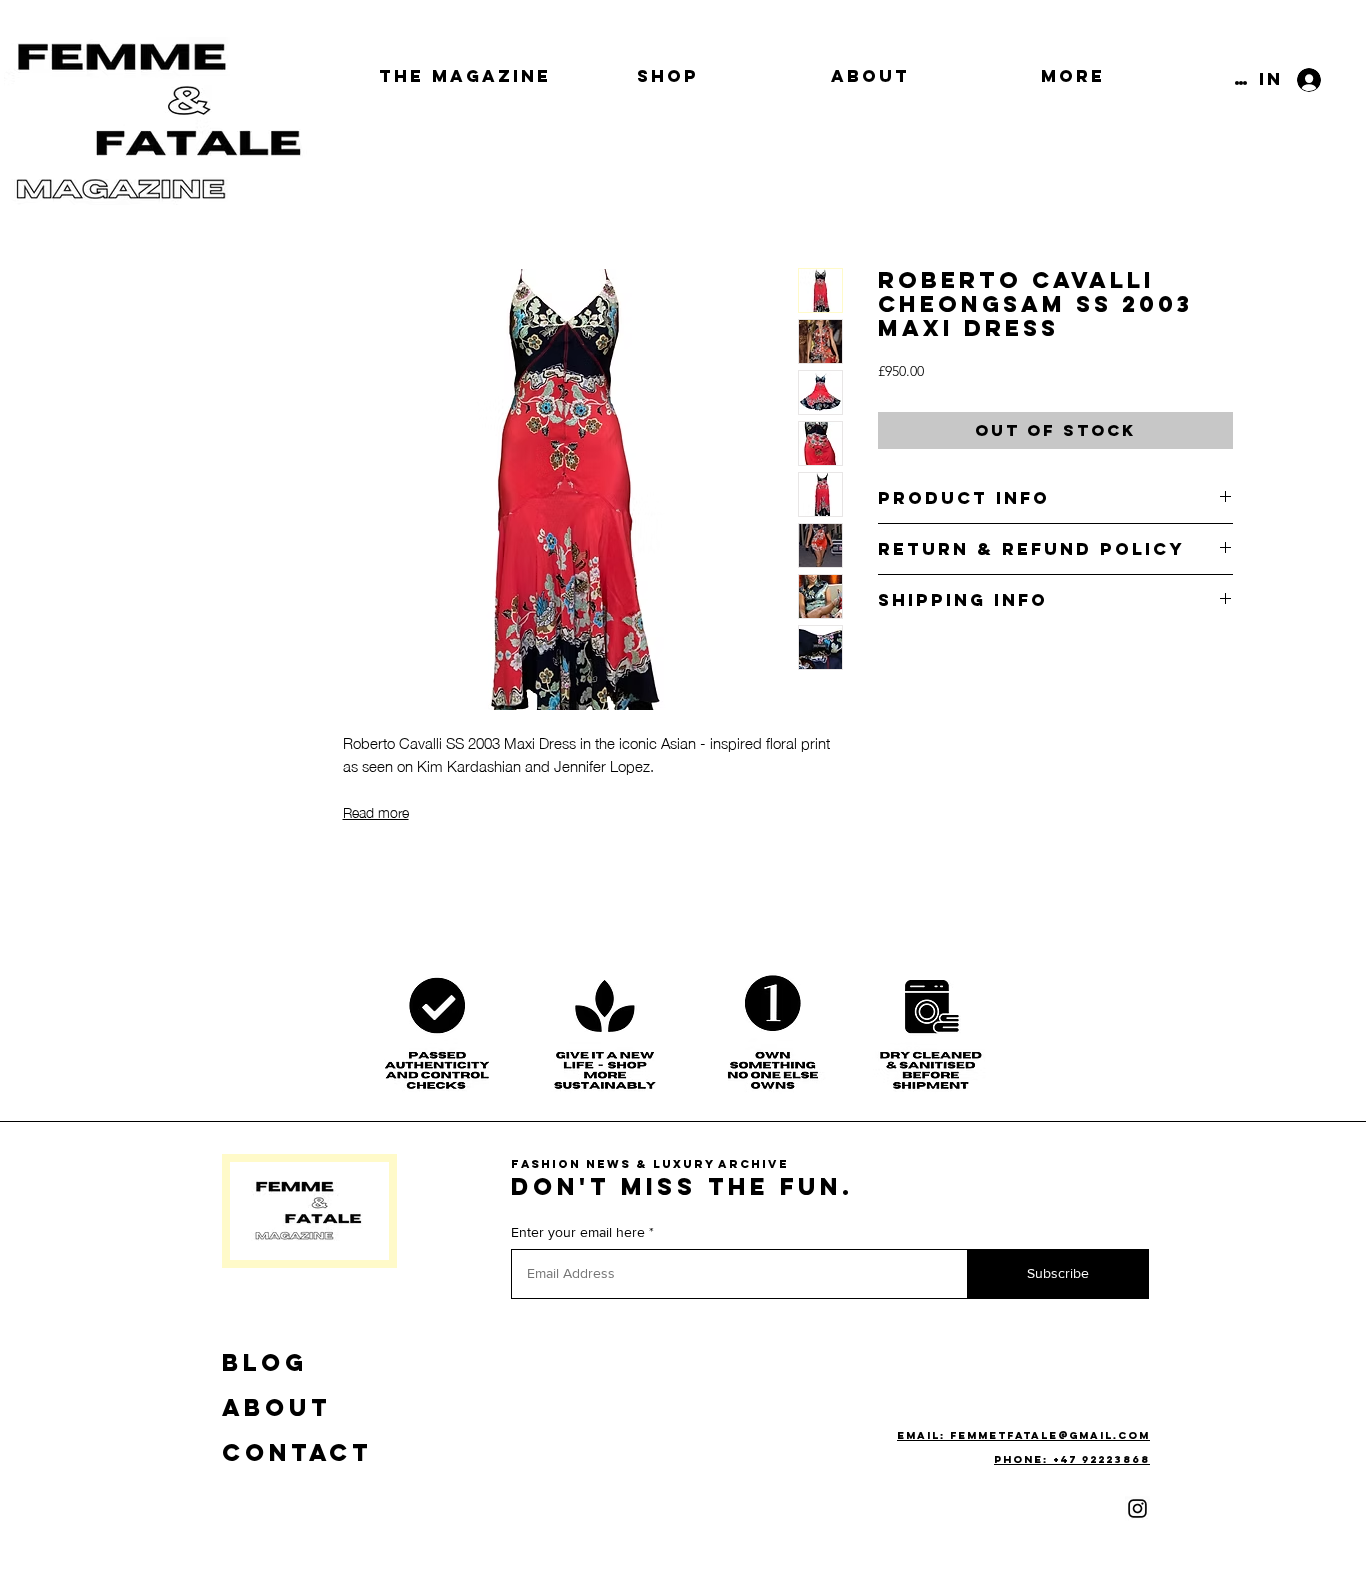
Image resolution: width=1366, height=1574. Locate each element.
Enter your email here (578, 1232)
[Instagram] (1137, 1508)
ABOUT (276, 1407)
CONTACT (297, 1452)
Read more (376, 811)
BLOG (265, 1362)
